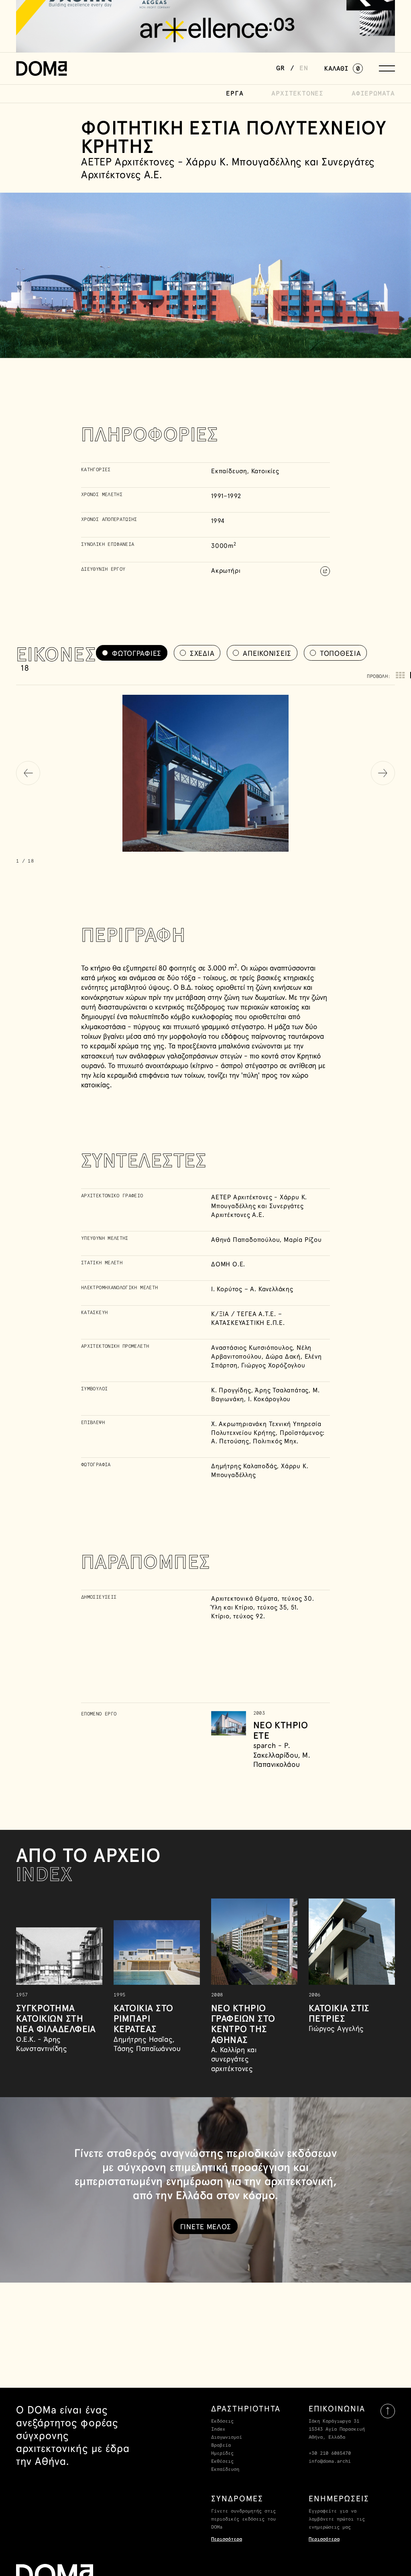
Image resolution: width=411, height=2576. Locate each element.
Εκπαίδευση (225, 2470)
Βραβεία (221, 2446)
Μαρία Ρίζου (303, 1239)
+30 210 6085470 (330, 2454)
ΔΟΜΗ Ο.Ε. (228, 1264)
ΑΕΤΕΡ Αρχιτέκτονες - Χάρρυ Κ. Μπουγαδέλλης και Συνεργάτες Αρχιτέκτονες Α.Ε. (259, 1206)
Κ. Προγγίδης (231, 1390)
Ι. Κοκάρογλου (269, 1399)
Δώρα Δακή (283, 1356)
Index (218, 2429)
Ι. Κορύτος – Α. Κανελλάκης (252, 1289)
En (304, 68)
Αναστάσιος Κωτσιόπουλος (252, 1347)
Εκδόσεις (222, 2421)
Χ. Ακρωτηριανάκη (239, 1424)
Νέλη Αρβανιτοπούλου (261, 1352)
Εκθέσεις (222, 2462)
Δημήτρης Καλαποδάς (244, 1466)
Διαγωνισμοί (227, 2438)
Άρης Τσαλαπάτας (282, 1390)
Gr (281, 68)
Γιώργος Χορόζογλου (273, 1365)
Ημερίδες (222, 2454)
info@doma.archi (330, 2462)
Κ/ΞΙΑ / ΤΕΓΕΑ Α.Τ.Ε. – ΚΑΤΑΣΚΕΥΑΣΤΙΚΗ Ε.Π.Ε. (248, 1318)
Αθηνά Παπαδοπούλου (245, 1239)
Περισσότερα (227, 2539)
